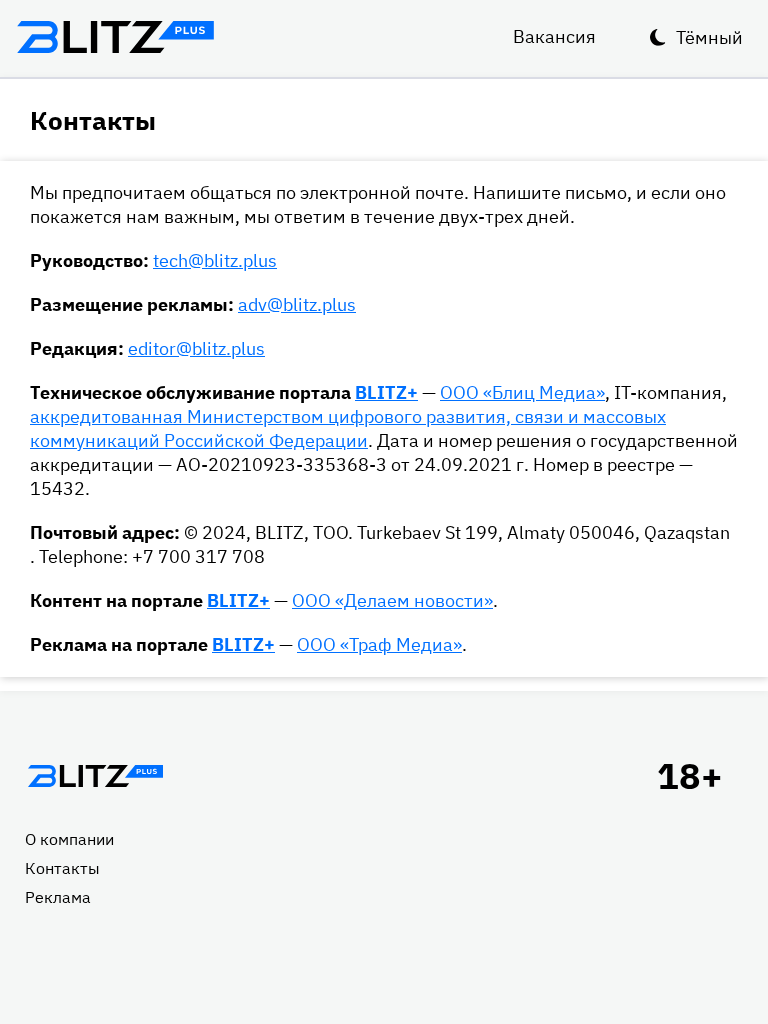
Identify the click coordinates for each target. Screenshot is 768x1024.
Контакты (62, 868)
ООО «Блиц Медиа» (522, 392)
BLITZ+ (386, 392)
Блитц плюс (115, 37)
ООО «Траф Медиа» (379, 644)
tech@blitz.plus (215, 260)
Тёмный (709, 37)
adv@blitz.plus (297, 304)
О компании (69, 839)
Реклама (58, 897)
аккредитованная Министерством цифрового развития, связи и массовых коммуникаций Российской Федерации (348, 428)
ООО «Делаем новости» (392, 600)
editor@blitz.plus (196, 348)
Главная (95, 776)
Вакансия (554, 36)
